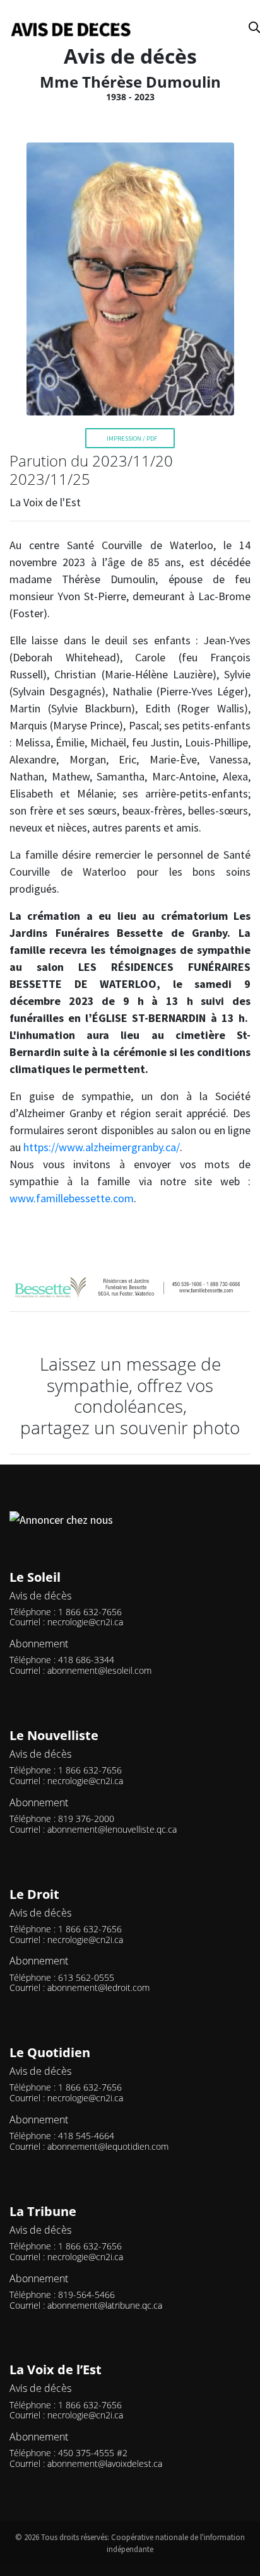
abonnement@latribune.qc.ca (105, 2305)
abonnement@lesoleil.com (99, 1670)
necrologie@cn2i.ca (85, 1622)
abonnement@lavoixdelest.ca (105, 2463)
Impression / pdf (131, 438)
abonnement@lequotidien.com (108, 2146)
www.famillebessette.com (72, 1198)
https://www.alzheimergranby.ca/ (102, 1147)
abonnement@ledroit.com (98, 1987)
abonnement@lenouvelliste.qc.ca (112, 1829)
